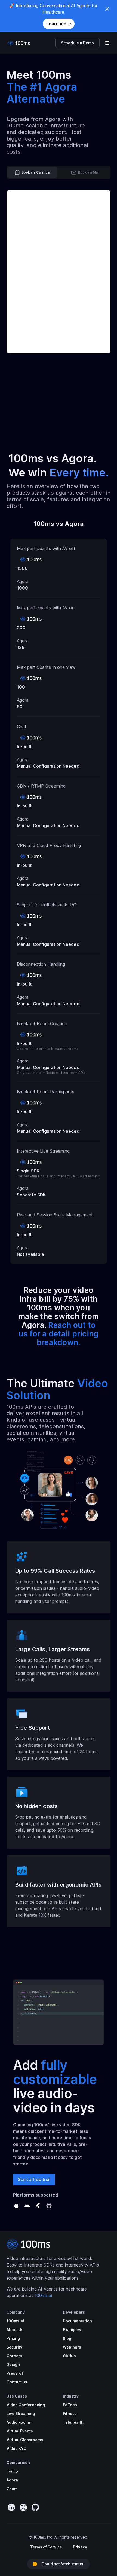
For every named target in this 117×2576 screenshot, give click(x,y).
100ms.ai (43, 2295)
